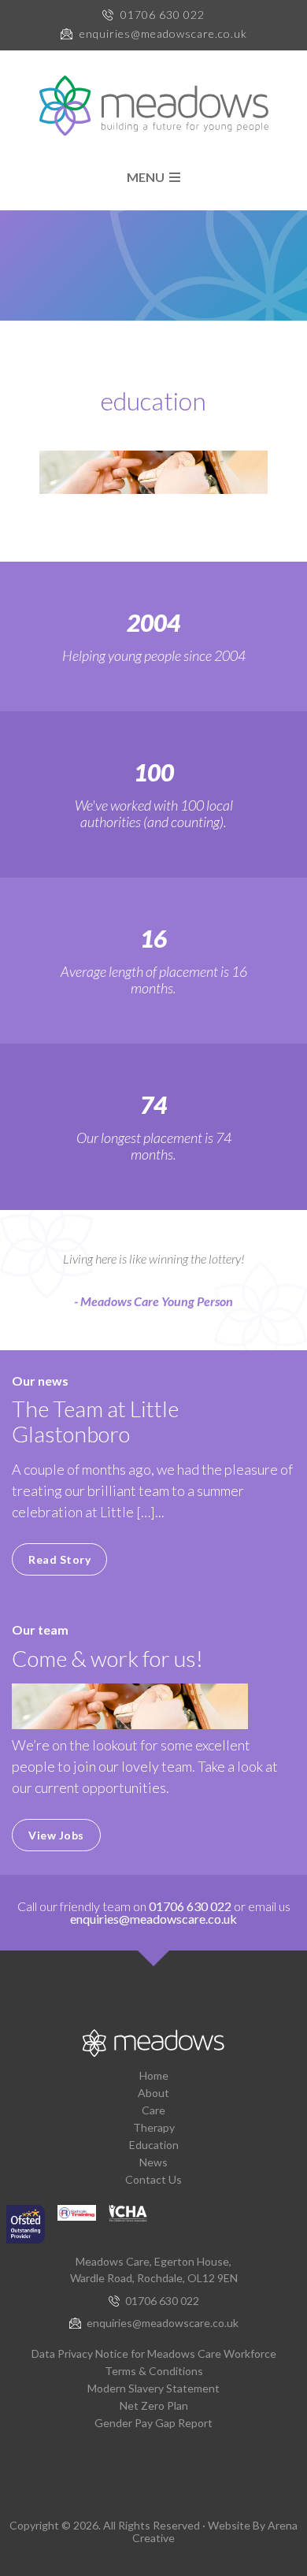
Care (153, 2110)
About (153, 2093)
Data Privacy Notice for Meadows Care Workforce (154, 2353)
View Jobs (56, 1835)
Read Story (59, 1559)
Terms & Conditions (154, 2371)
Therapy (154, 2127)
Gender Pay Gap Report (153, 2423)
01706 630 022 (163, 15)
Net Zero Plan (154, 2405)
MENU (148, 177)
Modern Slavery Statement (153, 2388)
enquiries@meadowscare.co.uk (163, 33)
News (153, 2162)
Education (154, 2145)
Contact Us (153, 2179)
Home (154, 2075)
